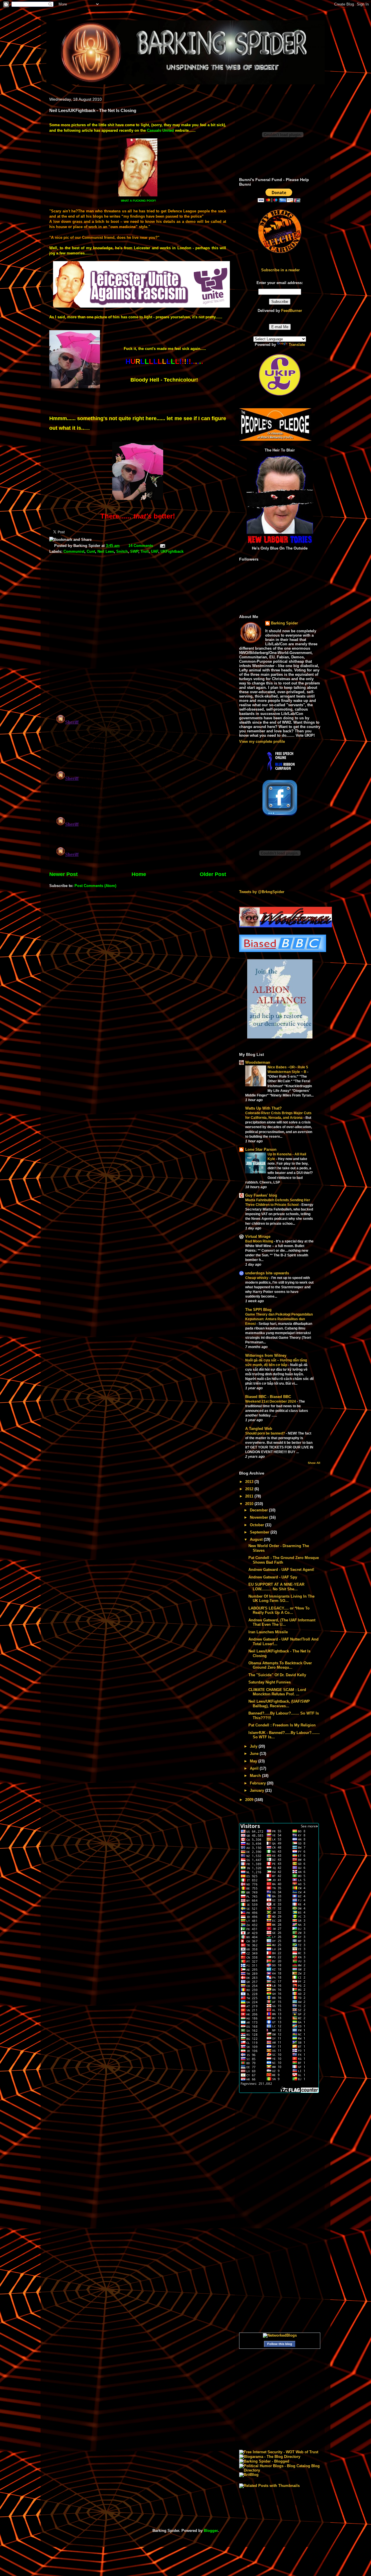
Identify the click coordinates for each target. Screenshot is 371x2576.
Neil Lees (106, 551)
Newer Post (63, 874)
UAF (155, 551)
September (260, 1532)
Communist (74, 551)
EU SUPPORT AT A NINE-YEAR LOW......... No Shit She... (276, 1587)
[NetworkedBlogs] (280, 2335)
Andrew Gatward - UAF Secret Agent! (281, 1570)
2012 (250, 1489)
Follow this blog (280, 2344)
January (258, 1790)
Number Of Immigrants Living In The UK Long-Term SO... (281, 1599)
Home (139, 874)
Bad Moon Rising (260, 1241)
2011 (250, 1496)
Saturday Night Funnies (270, 1682)
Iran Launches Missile (268, 1632)
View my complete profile (262, 741)
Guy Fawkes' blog (261, 1195)
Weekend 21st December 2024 (271, 1401)
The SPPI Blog (258, 1310)
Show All (314, 1463)
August (257, 1539)
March (256, 1776)
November (260, 1517)
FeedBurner (292, 311)
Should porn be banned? (265, 1433)
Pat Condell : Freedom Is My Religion (282, 1725)
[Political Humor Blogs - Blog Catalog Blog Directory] (280, 2470)
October (258, 1525)
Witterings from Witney (266, 1355)
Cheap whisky (257, 1278)
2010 (250, 1504)
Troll (145, 551)
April (255, 1768)
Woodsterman (258, 1062)
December (259, 1510)
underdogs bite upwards (267, 1273)
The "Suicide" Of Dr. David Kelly (277, 1675)
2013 (250, 1482)
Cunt (91, 551)
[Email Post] (162, 546)
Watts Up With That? (263, 1108)
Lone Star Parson (261, 1149)
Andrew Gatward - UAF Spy (273, 1577)
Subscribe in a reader (280, 270)
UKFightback (172, 551)
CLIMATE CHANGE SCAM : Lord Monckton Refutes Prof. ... (277, 1692)
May (254, 1761)
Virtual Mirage (258, 1236)
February (258, 1783)
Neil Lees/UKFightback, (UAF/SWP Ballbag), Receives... (279, 1704)
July (254, 1746)
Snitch (122, 551)
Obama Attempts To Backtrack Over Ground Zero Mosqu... (280, 1665)
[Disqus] (138, 635)
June (255, 1754)
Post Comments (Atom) (95, 886)
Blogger (211, 2531)
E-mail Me (280, 327)
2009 (250, 1800)
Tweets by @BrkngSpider (262, 892)
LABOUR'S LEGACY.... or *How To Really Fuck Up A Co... (279, 1611)
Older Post (213, 874)
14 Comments (141, 546)
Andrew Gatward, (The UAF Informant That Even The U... (282, 1622)
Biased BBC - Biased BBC (268, 1397)
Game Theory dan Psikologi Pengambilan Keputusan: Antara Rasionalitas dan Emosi (279, 1319)
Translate (297, 345)
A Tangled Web (259, 1429)
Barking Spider (284, 623)
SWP (134, 551)
